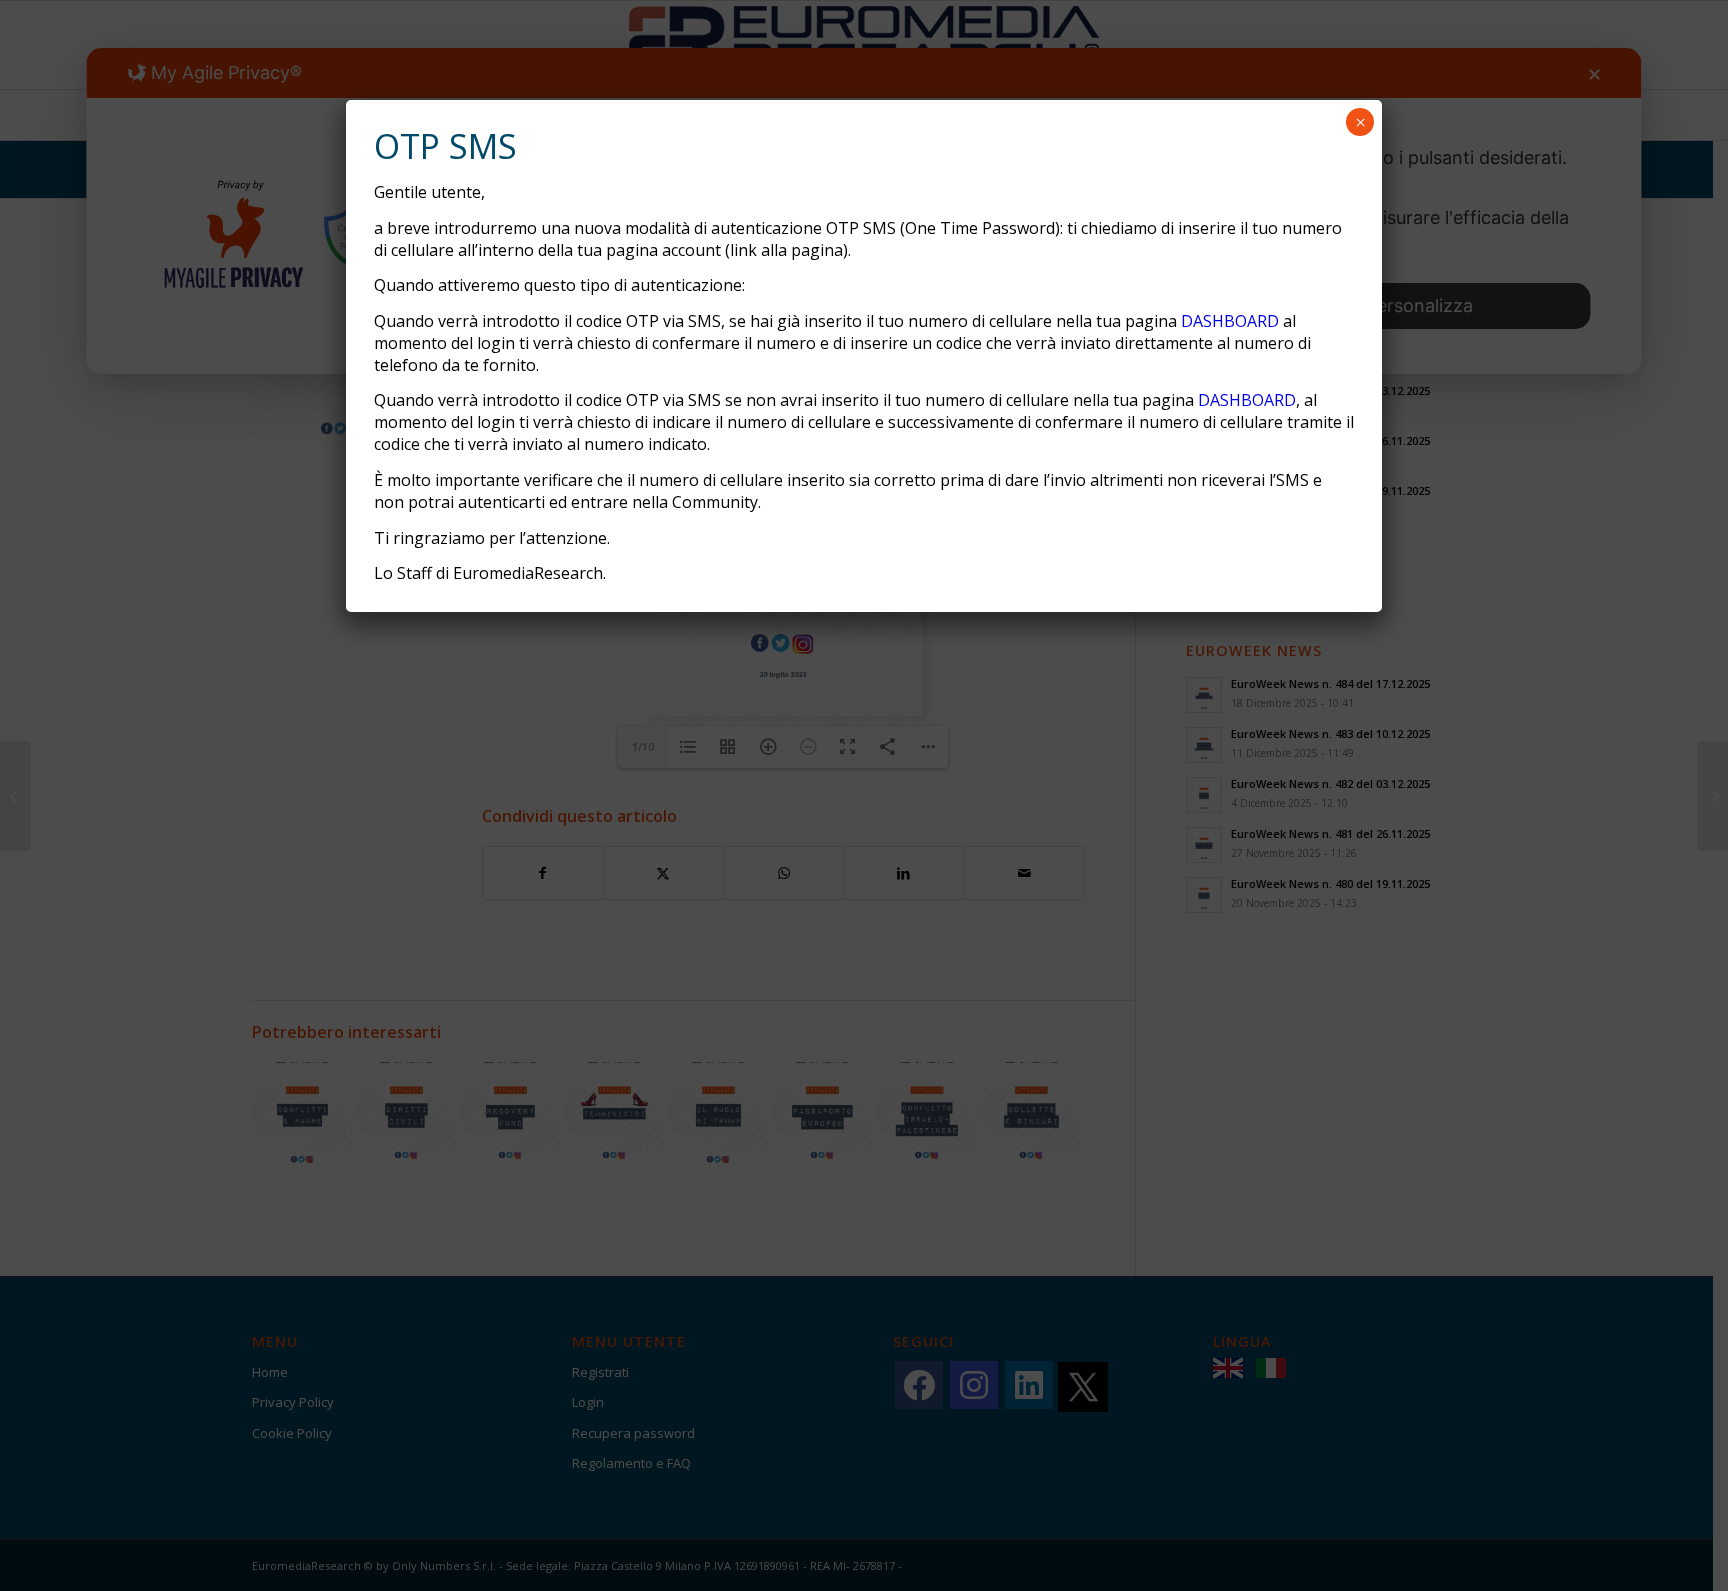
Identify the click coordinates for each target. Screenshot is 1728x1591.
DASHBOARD (1230, 321)
